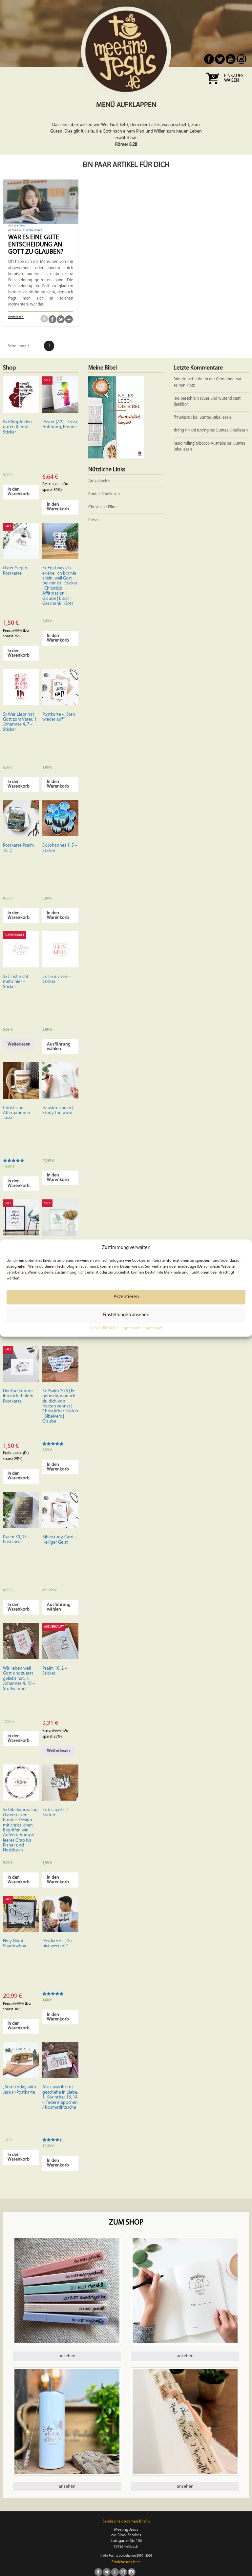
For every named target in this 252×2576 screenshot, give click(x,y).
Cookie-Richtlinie (104, 1329)
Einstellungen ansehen (126, 1315)
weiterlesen (16, 317)
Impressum (131, 1329)
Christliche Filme (103, 507)
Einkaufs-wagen (234, 78)
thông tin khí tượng (191, 430)
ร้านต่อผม (183, 418)
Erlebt (30, 230)
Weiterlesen (19, 1044)
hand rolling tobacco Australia (200, 443)
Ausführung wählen (59, 1047)
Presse (94, 520)
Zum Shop (126, 2223)
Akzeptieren (126, 1297)
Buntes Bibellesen (215, 418)
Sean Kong (19, 226)
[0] (212, 86)
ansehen (67, 2356)
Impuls (38, 230)
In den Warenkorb (19, 492)
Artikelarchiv (99, 481)
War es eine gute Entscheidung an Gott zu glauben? (36, 245)
